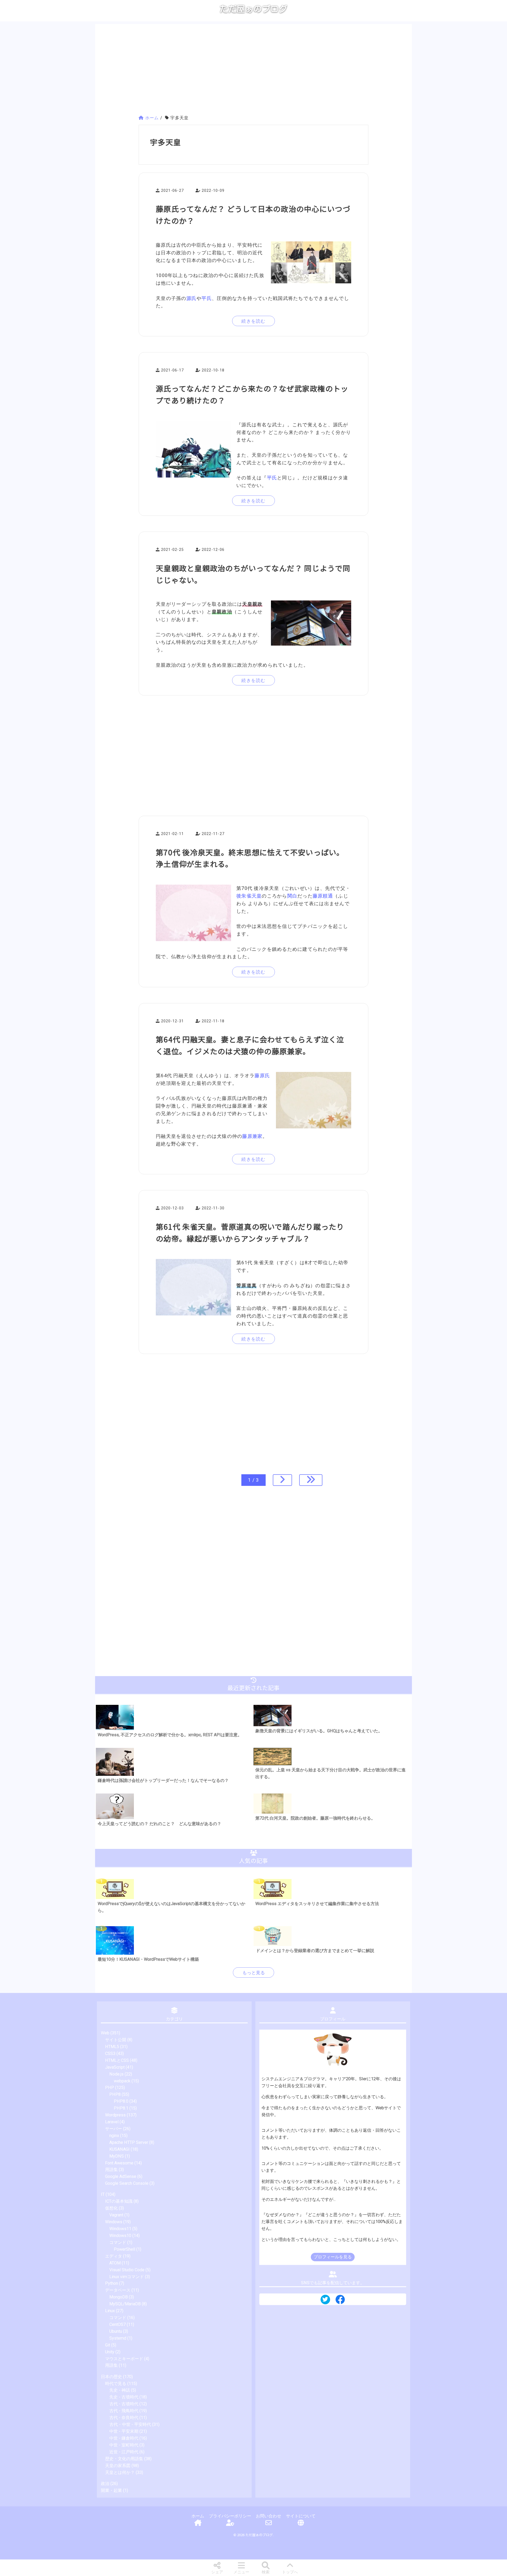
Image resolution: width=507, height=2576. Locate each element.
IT (103, 2194)
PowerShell (125, 2249)
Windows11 (120, 2229)
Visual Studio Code (127, 2270)
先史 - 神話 (120, 2390)
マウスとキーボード (124, 2359)
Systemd (118, 2338)
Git (108, 2345)
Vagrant (116, 2215)
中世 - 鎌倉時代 (124, 2438)
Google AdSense (121, 2176)
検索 (266, 2572)
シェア (217, 2572)
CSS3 (110, 2053)
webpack (122, 2081)
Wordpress (115, 2115)
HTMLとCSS (117, 2060)
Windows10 (120, 2236)
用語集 (111, 2170)
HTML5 (112, 2047)
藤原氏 (262, 1075)
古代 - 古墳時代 (124, 2404)
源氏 (192, 298)
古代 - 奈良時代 (124, 2418)
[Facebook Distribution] (340, 2301)
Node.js (116, 2074)
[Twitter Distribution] (325, 2300)
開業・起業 (111, 2490)
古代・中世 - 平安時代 (130, 2424)
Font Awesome (119, 2163)
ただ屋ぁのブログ (253, 9)
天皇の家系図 (118, 2466)
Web (105, 2033)
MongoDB (119, 2297)
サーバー (114, 2129)
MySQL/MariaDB (125, 2304)
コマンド (118, 2242)
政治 (105, 2484)
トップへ (290, 2572)
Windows (114, 2222)
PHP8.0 (121, 2101)
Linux (110, 2311)
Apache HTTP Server (129, 2142)
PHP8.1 (121, 2108)
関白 (292, 896)
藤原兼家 (252, 1136)
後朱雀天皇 (249, 896)
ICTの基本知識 (119, 2201)
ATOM (115, 2263)
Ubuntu (116, 2331)
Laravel (112, 2122)
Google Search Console (127, 2183)
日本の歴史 (111, 2377)
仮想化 (111, 2208)
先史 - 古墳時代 (124, 2397)
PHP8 (115, 2094)
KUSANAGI (119, 2149)
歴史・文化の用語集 (124, 2459)
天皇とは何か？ (120, 2472)
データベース (118, 2290)
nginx (114, 2136)
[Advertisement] (253, 70)
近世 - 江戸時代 (124, 2452)
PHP (110, 2088)
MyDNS (117, 2156)
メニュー (241, 2572)
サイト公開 (116, 2040)
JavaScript (115, 2067)
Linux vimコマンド (127, 2277)
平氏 (207, 298)
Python (112, 2283)
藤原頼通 (323, 896)
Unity (110, 2352)
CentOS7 (118, 2324)
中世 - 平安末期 (124, 2431)
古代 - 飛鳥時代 (124, 2411)
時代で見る (116, 2384)
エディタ (114, 2256)
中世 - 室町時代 (124, 2445)
